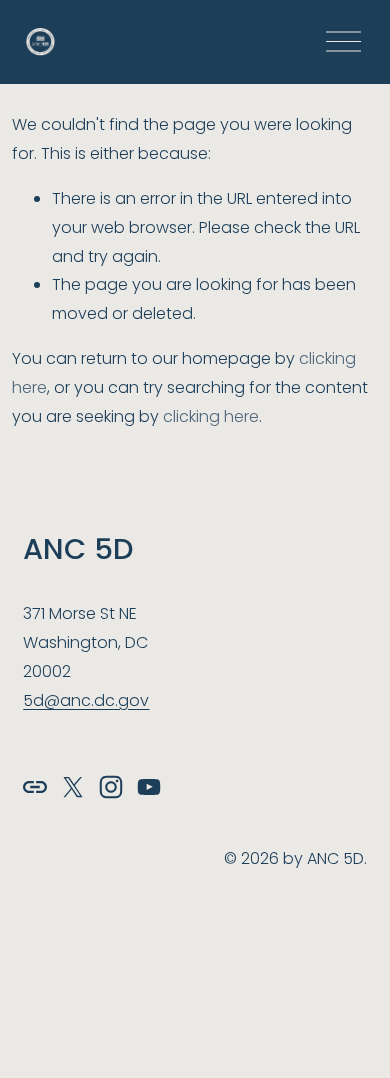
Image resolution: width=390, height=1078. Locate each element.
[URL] (35, 787)
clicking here (211, 416)
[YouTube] (149, 787)
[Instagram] (111, 787)
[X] (73, 787)
